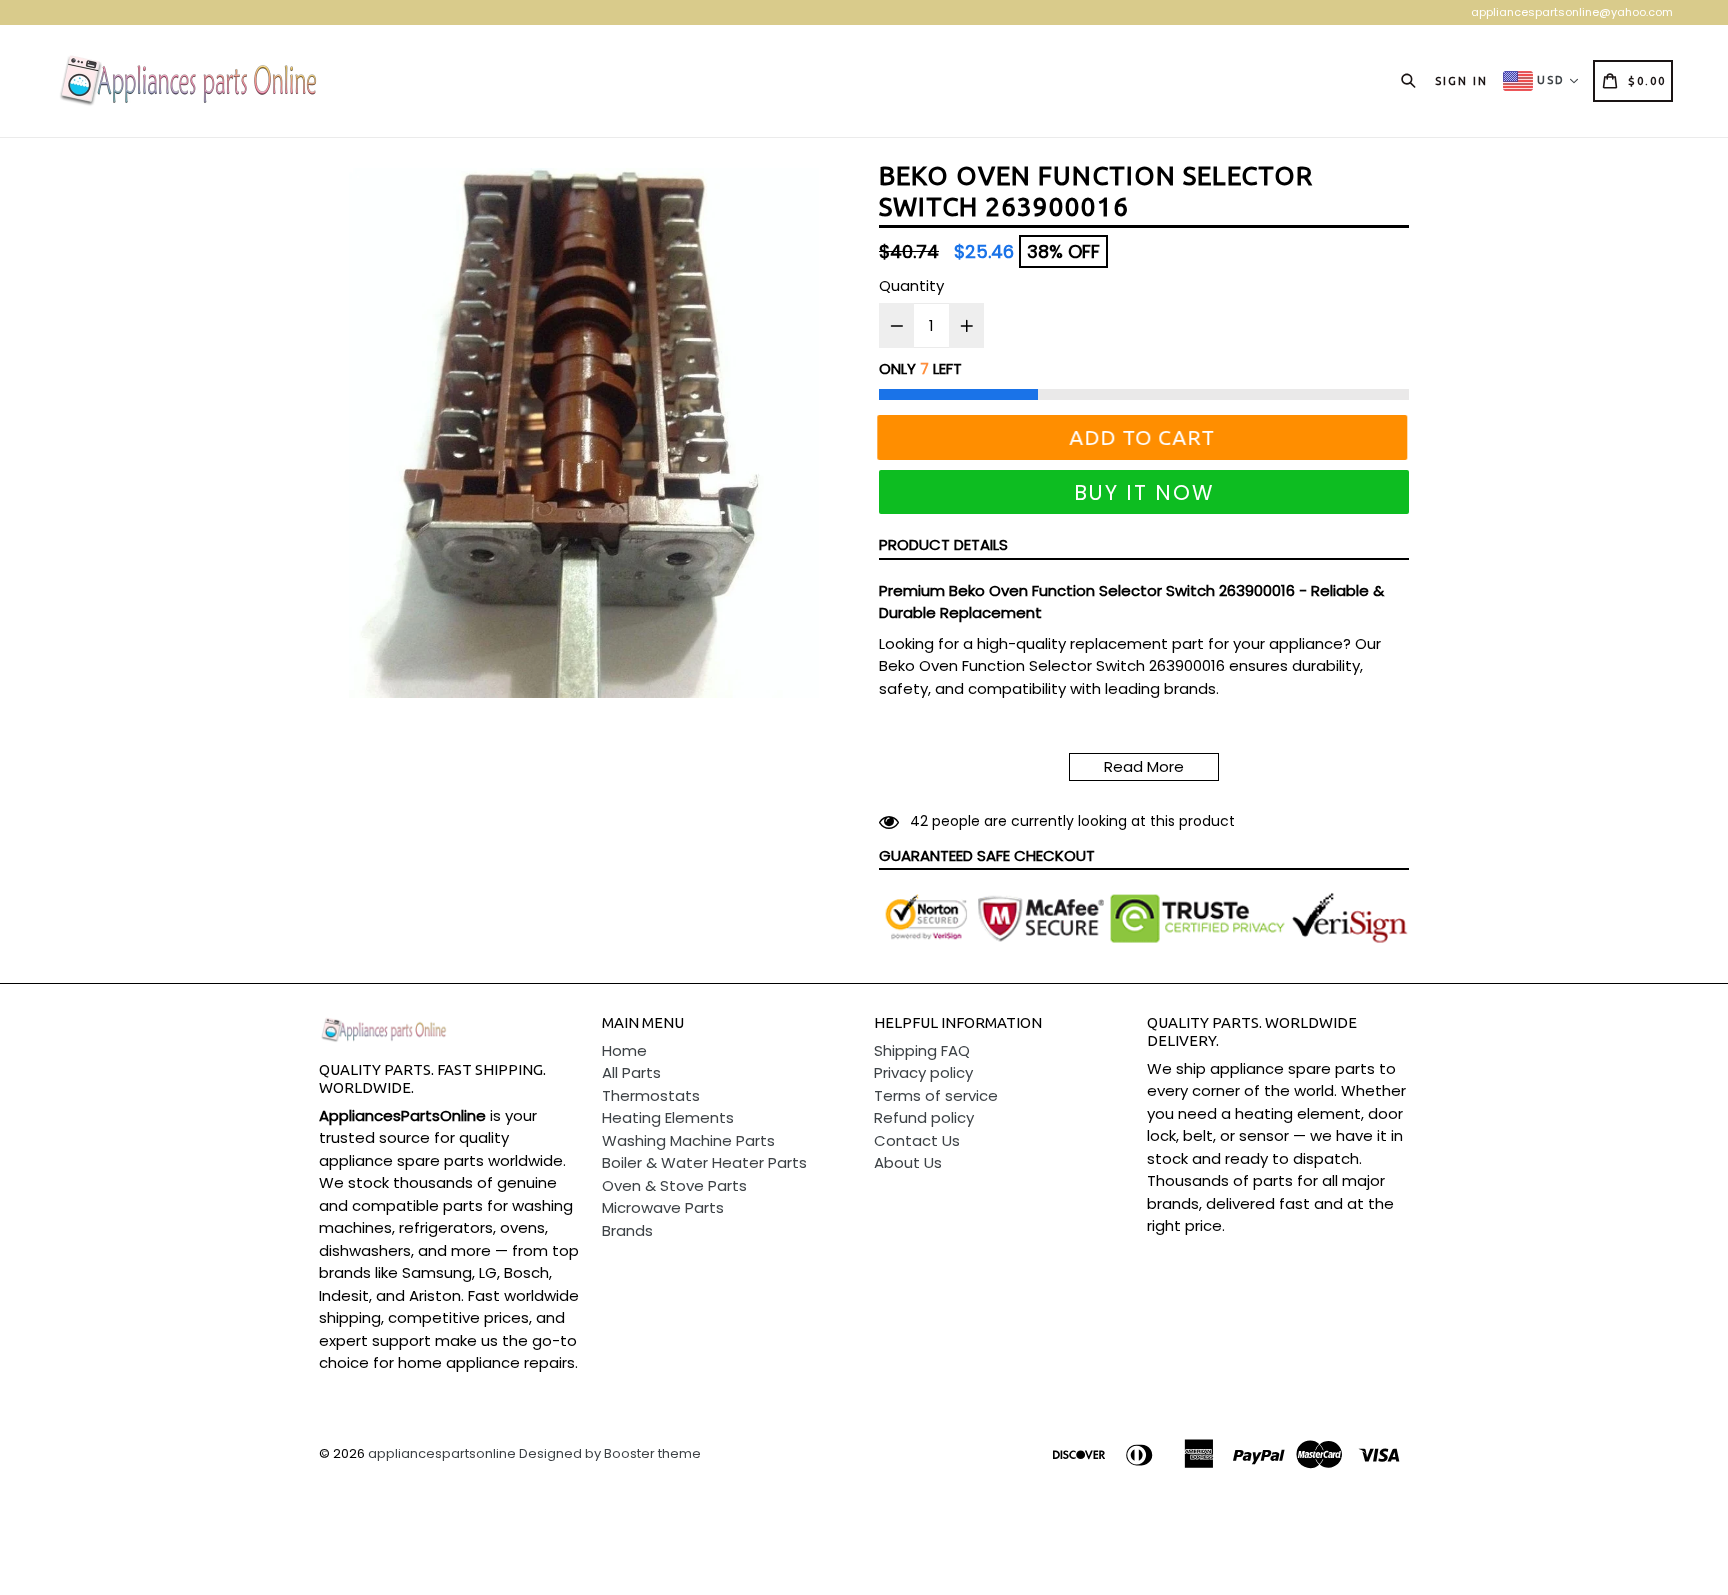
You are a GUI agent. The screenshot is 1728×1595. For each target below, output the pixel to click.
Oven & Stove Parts (674, 1185)
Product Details (943, 544)
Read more (1144, 766)
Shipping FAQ (922, 1050)
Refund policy (924, 1117)
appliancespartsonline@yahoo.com (1572, 12)
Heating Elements (668, 1117)
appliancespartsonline (442, 1453)
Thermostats (651, 1095)
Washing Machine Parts (688, 1140)
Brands (627, 1230)
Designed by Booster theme (610, 1453)
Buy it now (1144, 492)
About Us (908, 1162)
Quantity (911, 285)
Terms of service (936, 1095)
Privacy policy (923, 1072)
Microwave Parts (663, 1207)
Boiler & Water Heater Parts (704, 1162)
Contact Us (917, 1140)
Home (624, 1050)
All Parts (631, 1072)
